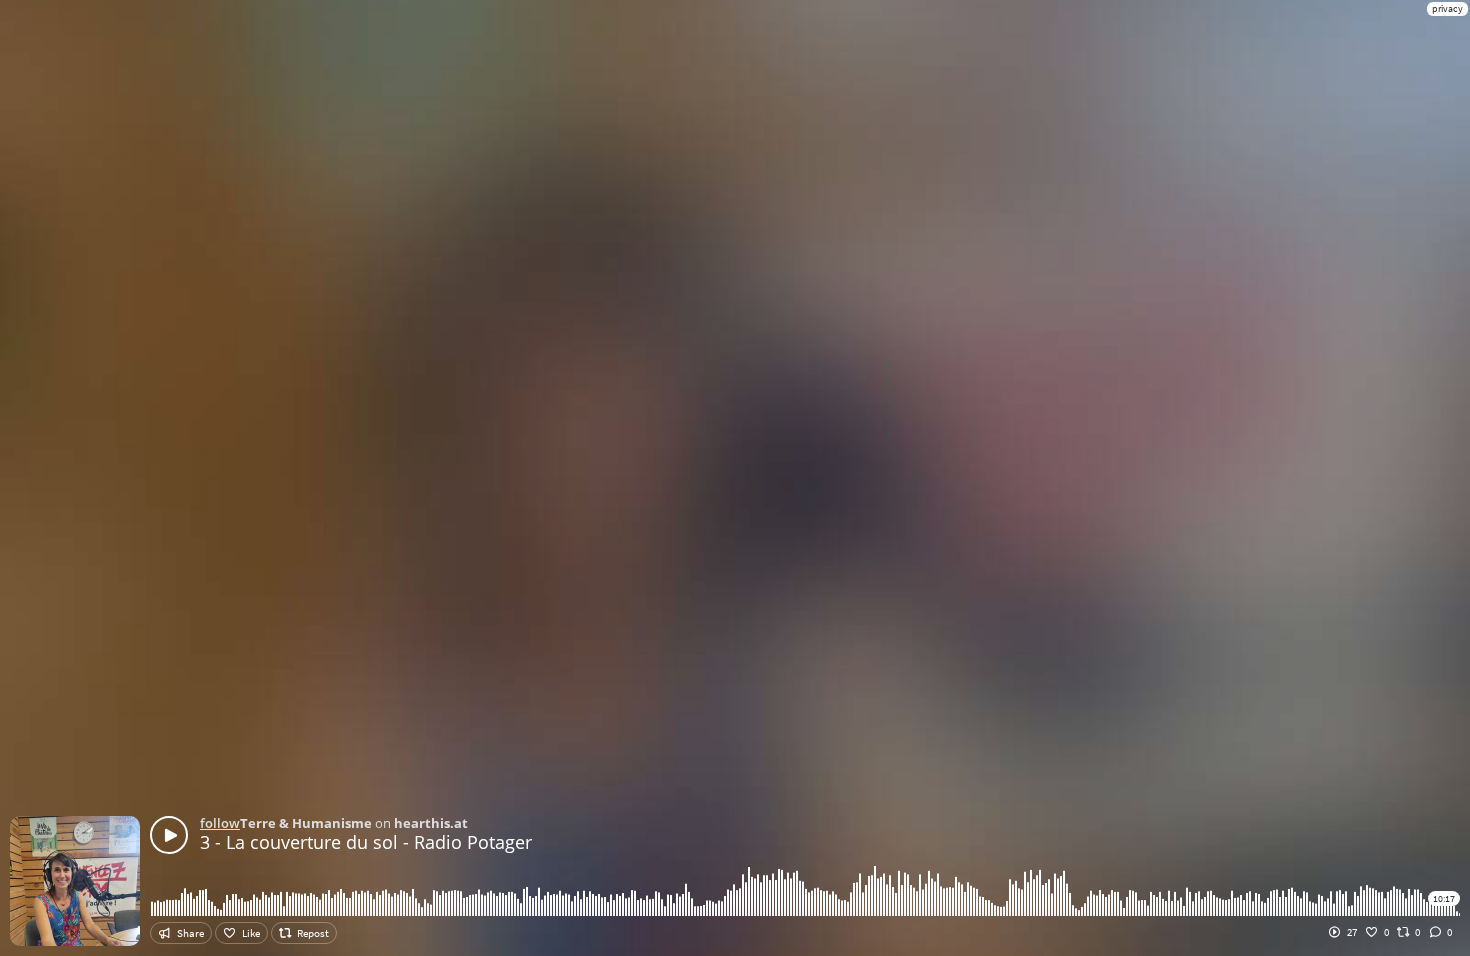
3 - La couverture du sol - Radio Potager (366, 842)
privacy (1447, 8)
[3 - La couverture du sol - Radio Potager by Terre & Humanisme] (169, 835)
